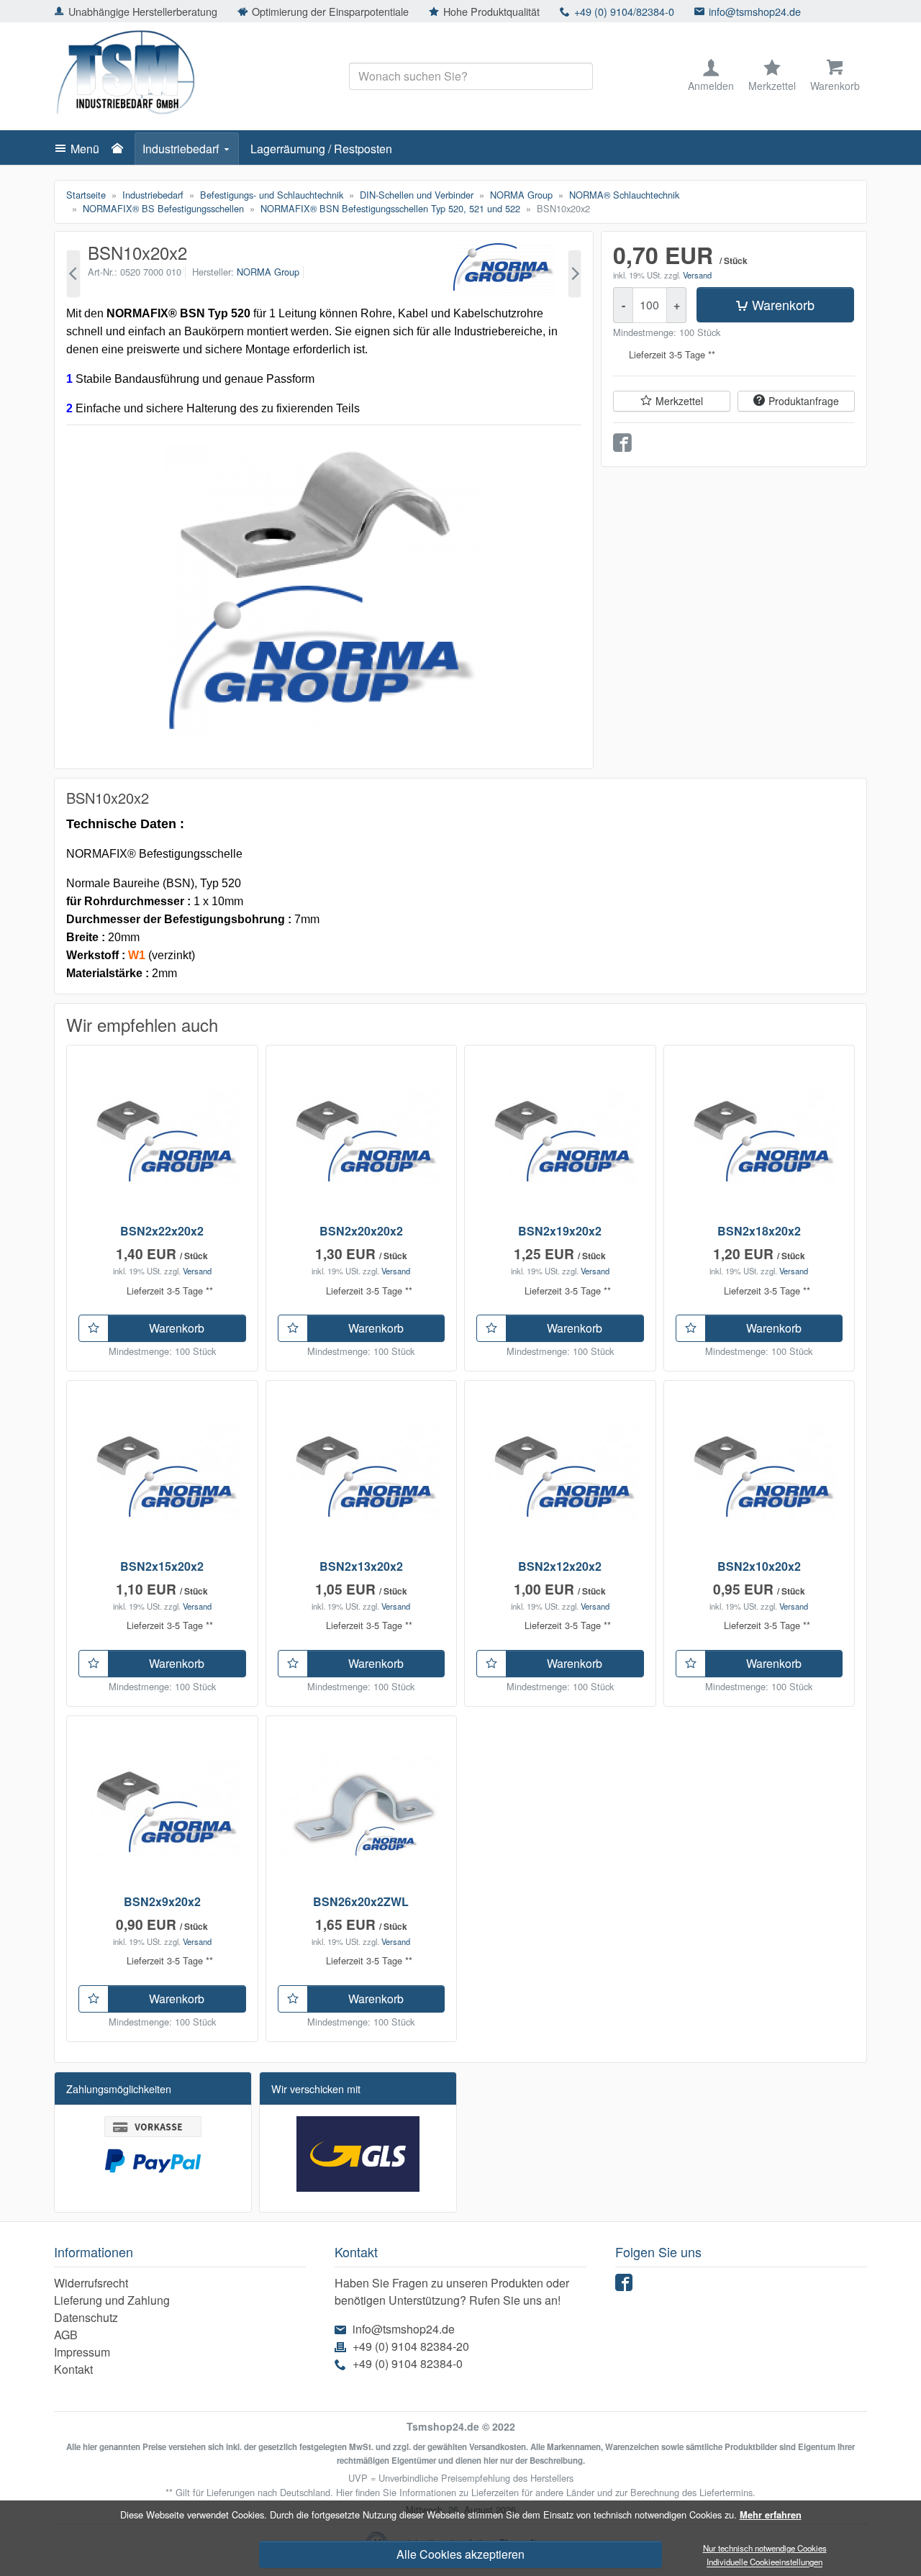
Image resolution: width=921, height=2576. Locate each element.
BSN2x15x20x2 (162, 1566)
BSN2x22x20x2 (162, 1231)
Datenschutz (86, 2317)
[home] (121, 149)
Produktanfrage (804, 401)
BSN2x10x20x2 (759, 1566)
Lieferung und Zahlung (112, 2300)
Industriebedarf (181, 149)
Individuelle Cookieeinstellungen (765, 2562)
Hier (344, 2492)
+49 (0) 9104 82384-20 (411, 2346)
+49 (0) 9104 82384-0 (408, 2363)
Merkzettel (679, 401)
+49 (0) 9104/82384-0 (624, 11)
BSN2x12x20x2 (560, 1566)
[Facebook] (626, 2286)
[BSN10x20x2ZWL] (575, 274)
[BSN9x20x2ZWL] (73, 274)
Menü (85, 149)
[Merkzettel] (94, 1328)
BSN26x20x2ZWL (361, 1901)
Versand (697, 275)
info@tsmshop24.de (755, 11)
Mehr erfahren (771, 2515)
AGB (66, 2335)
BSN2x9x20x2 (162, 1901)
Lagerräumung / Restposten (321, 149)
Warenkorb (783, 304)
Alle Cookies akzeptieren (460, 2554)
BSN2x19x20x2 (560, 1231)
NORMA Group (268, 272)
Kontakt (73, 2369)
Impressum (82, 2352)
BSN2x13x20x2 (361, 1566)
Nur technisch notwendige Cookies (765, 2548)
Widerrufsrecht (91, 2283)
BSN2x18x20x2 (759, 1231)
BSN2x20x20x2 (361, 1231)
